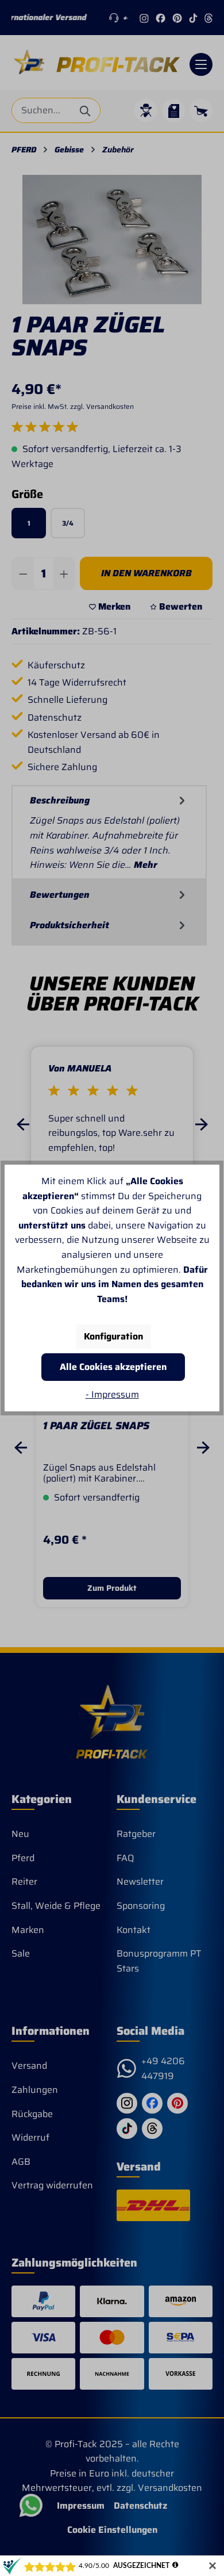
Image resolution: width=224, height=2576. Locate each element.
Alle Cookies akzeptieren (113, 1367)
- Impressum (112, 1394)
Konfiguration (113, 1336)
